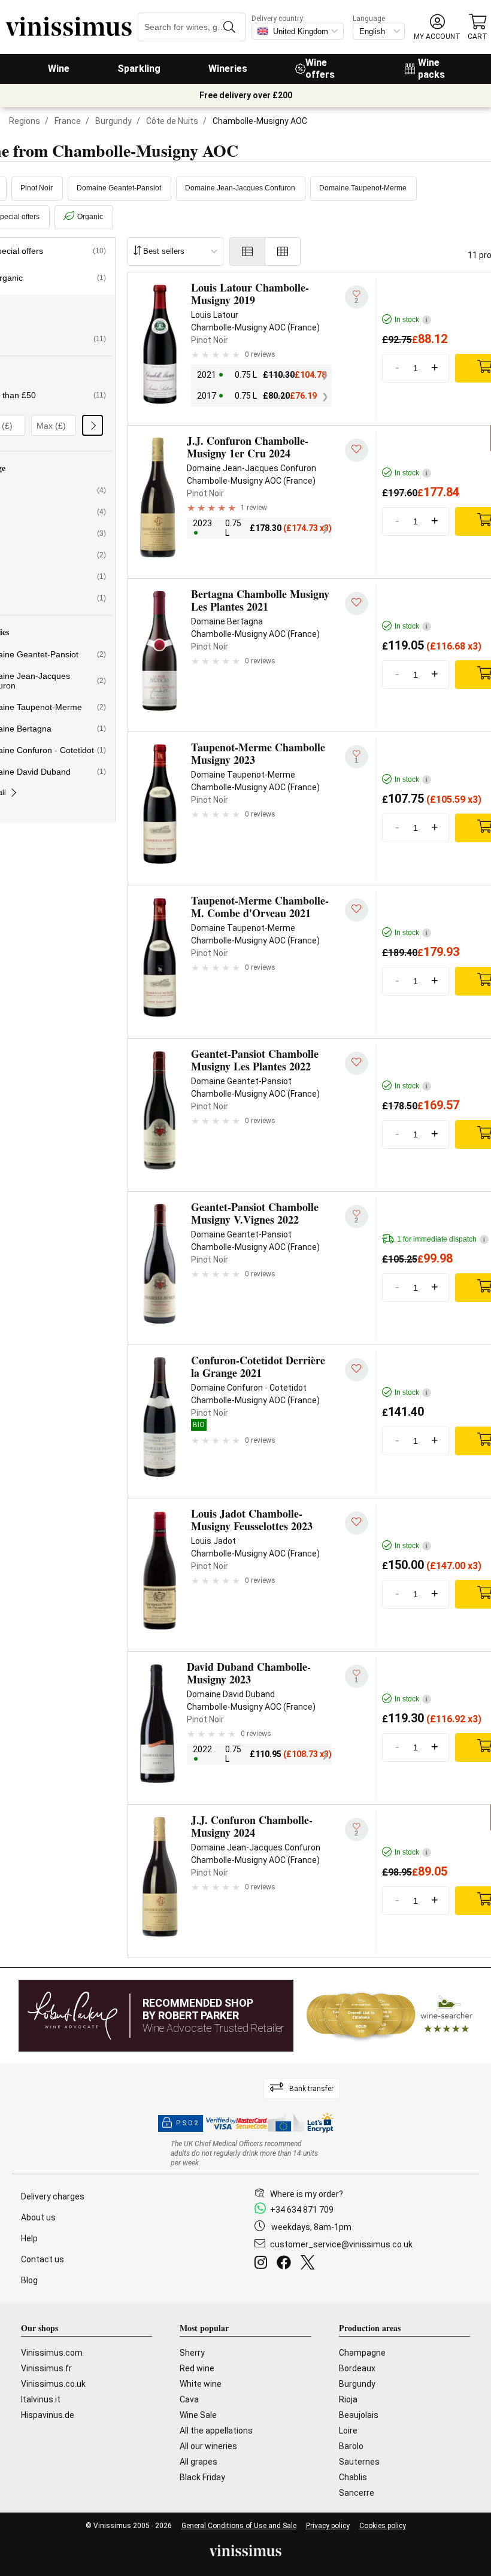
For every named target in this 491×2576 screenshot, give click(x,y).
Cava (189, 2399)
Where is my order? (307, 2194)
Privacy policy (328, 2526)
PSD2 (187, 2123)
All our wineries (208, 2446)
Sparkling (139, 69)
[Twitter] (310, 2264)
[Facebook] (286, 2264)
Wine (59, 69)
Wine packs (431, 69)
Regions (25, 121)
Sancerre (357, 2493)
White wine (201, 2384)
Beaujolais (359, 2415)
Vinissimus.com (52, 2353)
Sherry (192, 2353)
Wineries (228, 69)
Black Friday (202, 2477)
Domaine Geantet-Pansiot (119, 188)
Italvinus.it (41, 2399)
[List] (247, 251)
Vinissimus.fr (46, 2368)
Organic (90, 217)
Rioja (348, 2399)
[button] (437, 27)
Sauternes (359, 2462)
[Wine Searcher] (390, 2016)
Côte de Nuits (172, 121)
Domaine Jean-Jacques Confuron (240, 188)
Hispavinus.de (48, 2415)
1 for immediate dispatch (441, 1239)
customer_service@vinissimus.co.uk (341, 2244)
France (68, 121)
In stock (411, 320)
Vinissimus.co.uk (53, 2384)
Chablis (353, 2477)
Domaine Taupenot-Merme (363, 188)
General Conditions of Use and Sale (239, 2526)
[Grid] (283, 251)
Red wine (197, 2368)
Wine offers (320, 69)
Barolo (351, 2446)
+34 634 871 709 (302, 2210)
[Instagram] (263, 2264)
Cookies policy (383, 2526)
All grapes (198, 2462)
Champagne (362, 2353)
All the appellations (216, 2431)
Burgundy (113, 121)
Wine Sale (198, 2415)
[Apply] (93, 425)
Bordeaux (357, 2368)
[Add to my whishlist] (357, 450)
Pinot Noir (37, 188)
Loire (348, 2431)
